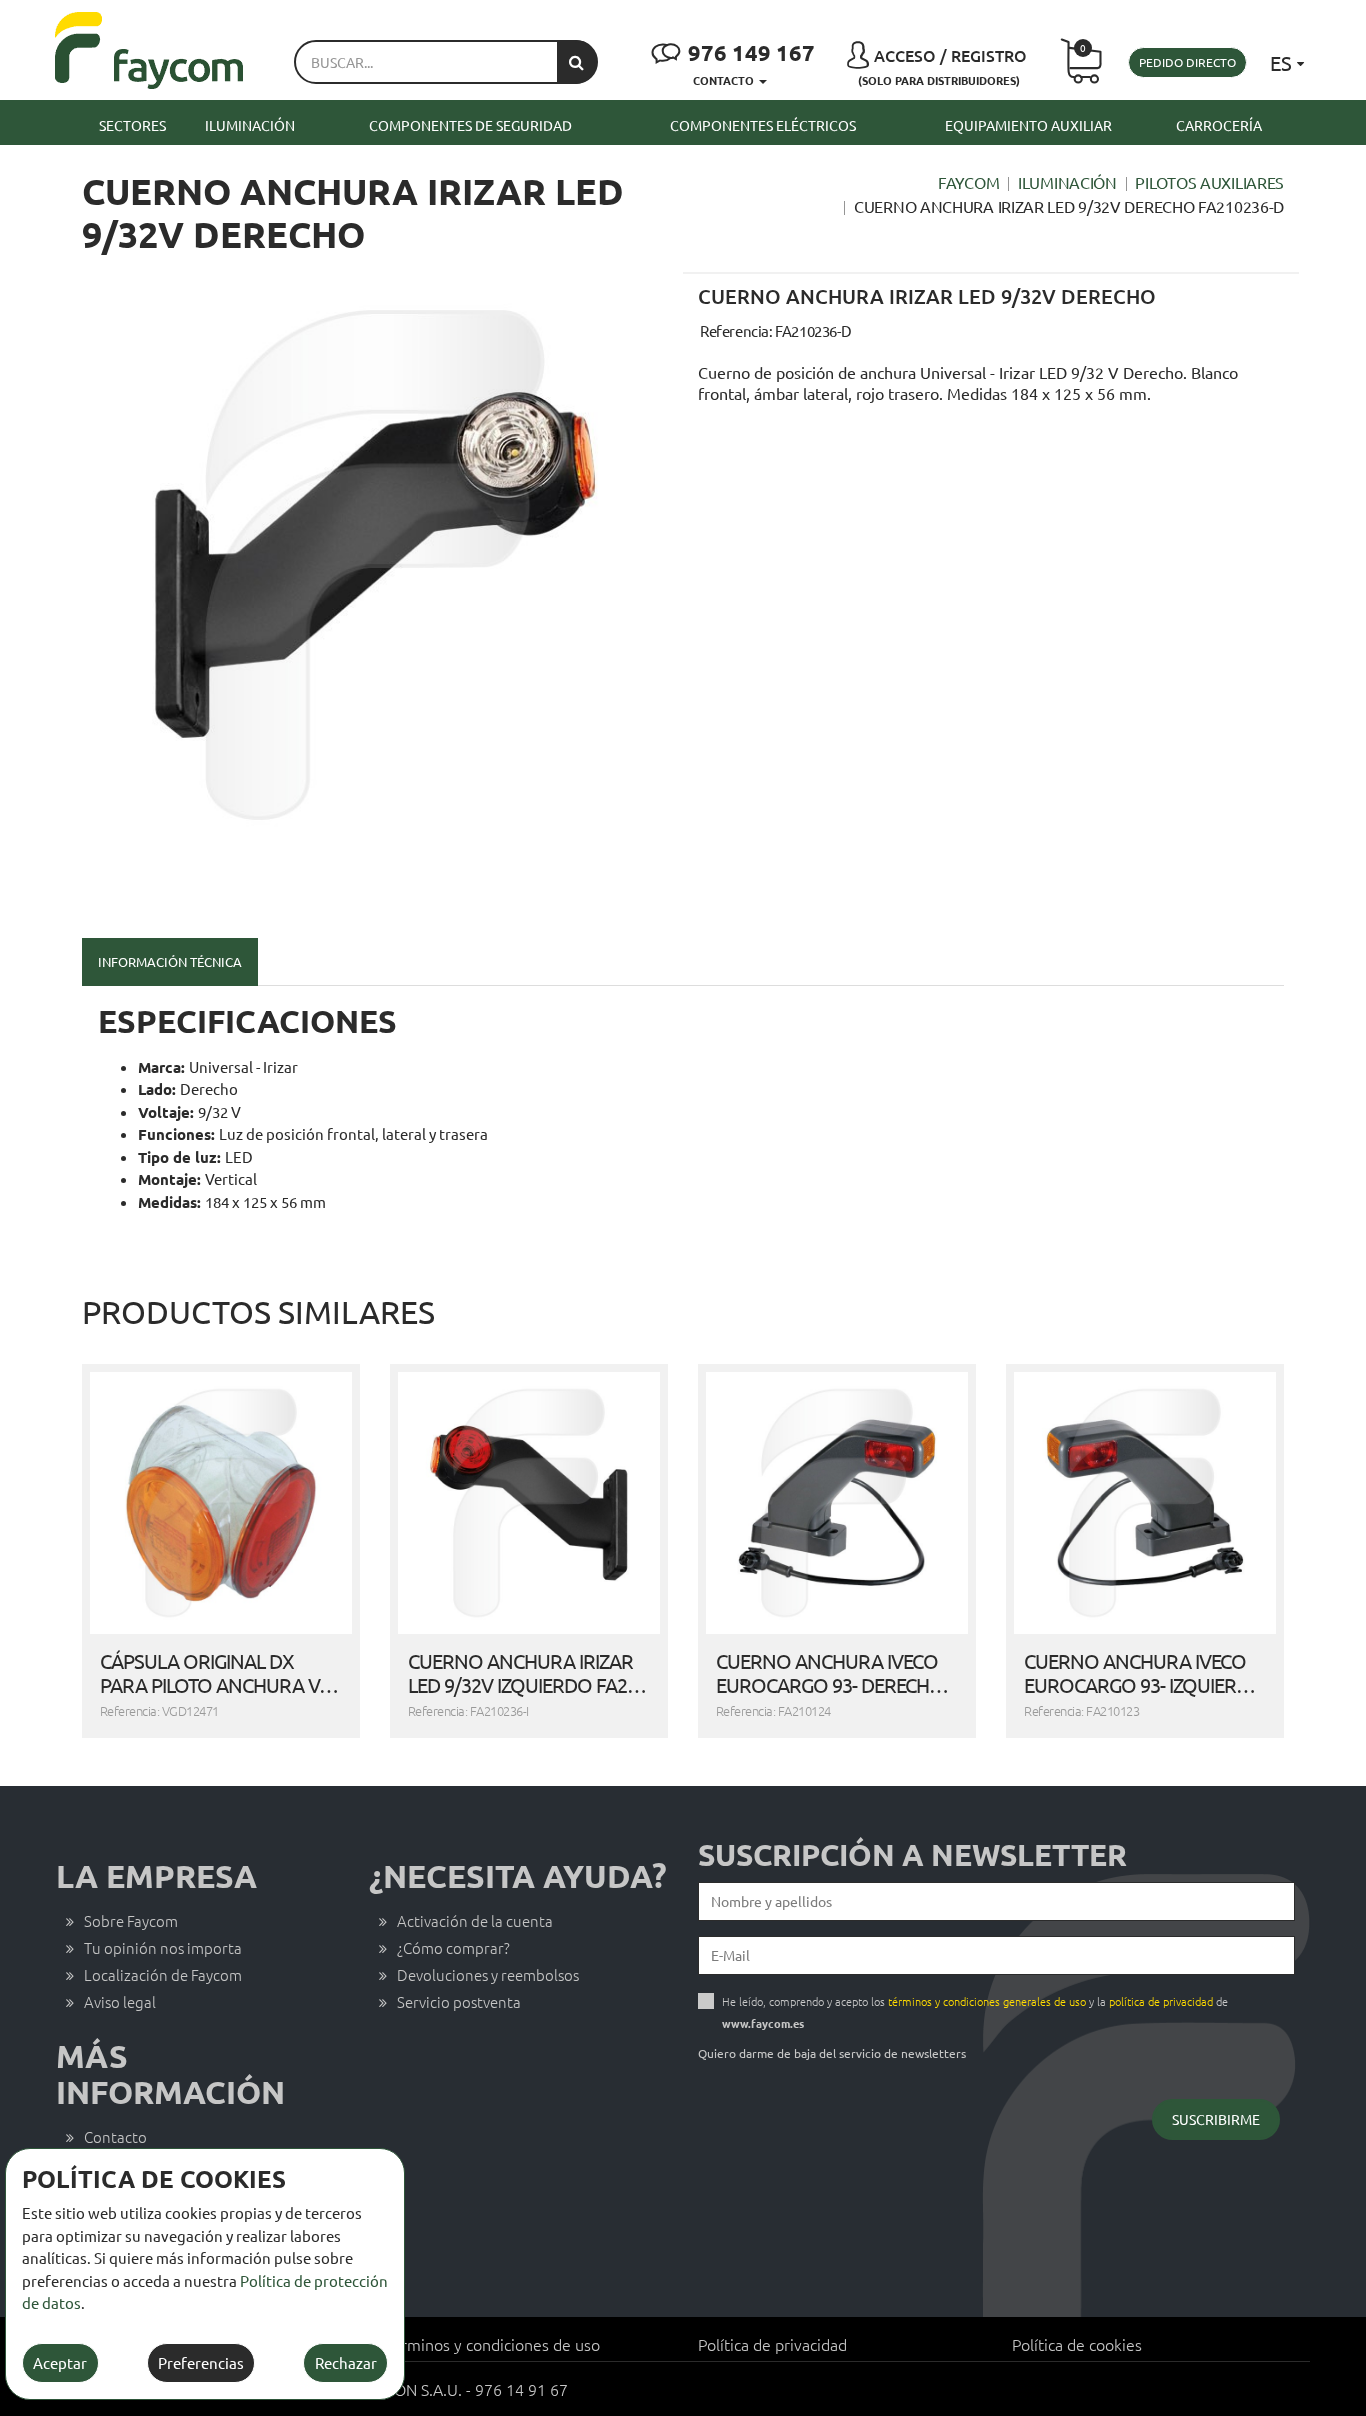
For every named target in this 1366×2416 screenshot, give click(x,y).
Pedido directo (1187, 62)
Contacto (115, 2136)
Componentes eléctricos (763, 125)
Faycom (968, 182)
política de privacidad (1161, 2001)
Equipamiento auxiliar (1028, 125)
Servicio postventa (459, 2001)
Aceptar (60, 2362)
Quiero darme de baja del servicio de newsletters (832, 2053)
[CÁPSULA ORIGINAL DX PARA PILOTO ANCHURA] (221, 1503)
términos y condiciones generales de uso (987, 2001)
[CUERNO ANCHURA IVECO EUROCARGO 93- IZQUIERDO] (1145, 1503)
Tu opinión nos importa (163, 1947)
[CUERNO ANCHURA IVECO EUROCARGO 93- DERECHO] (837, 1503)
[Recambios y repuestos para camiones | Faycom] (149, 51)
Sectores (132, 125)
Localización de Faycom (163, 1974)
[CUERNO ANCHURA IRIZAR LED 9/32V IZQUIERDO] (529, 1503)
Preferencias (201, 2362)
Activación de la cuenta (475, 1920)
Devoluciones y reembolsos (488, 1974)
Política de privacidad (772, 2344)
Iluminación (250, 125)
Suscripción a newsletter (912, 1855)
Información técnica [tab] (170, 961)
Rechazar (346, 2362)
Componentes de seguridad (470, 125)
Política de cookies (1077, 2344)
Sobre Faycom (131, 1920)
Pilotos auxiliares (1209, 182)
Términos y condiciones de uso (492, 2344)
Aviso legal (120, 2001)
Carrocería (1219, 125)
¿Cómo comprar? (453, 1947)
